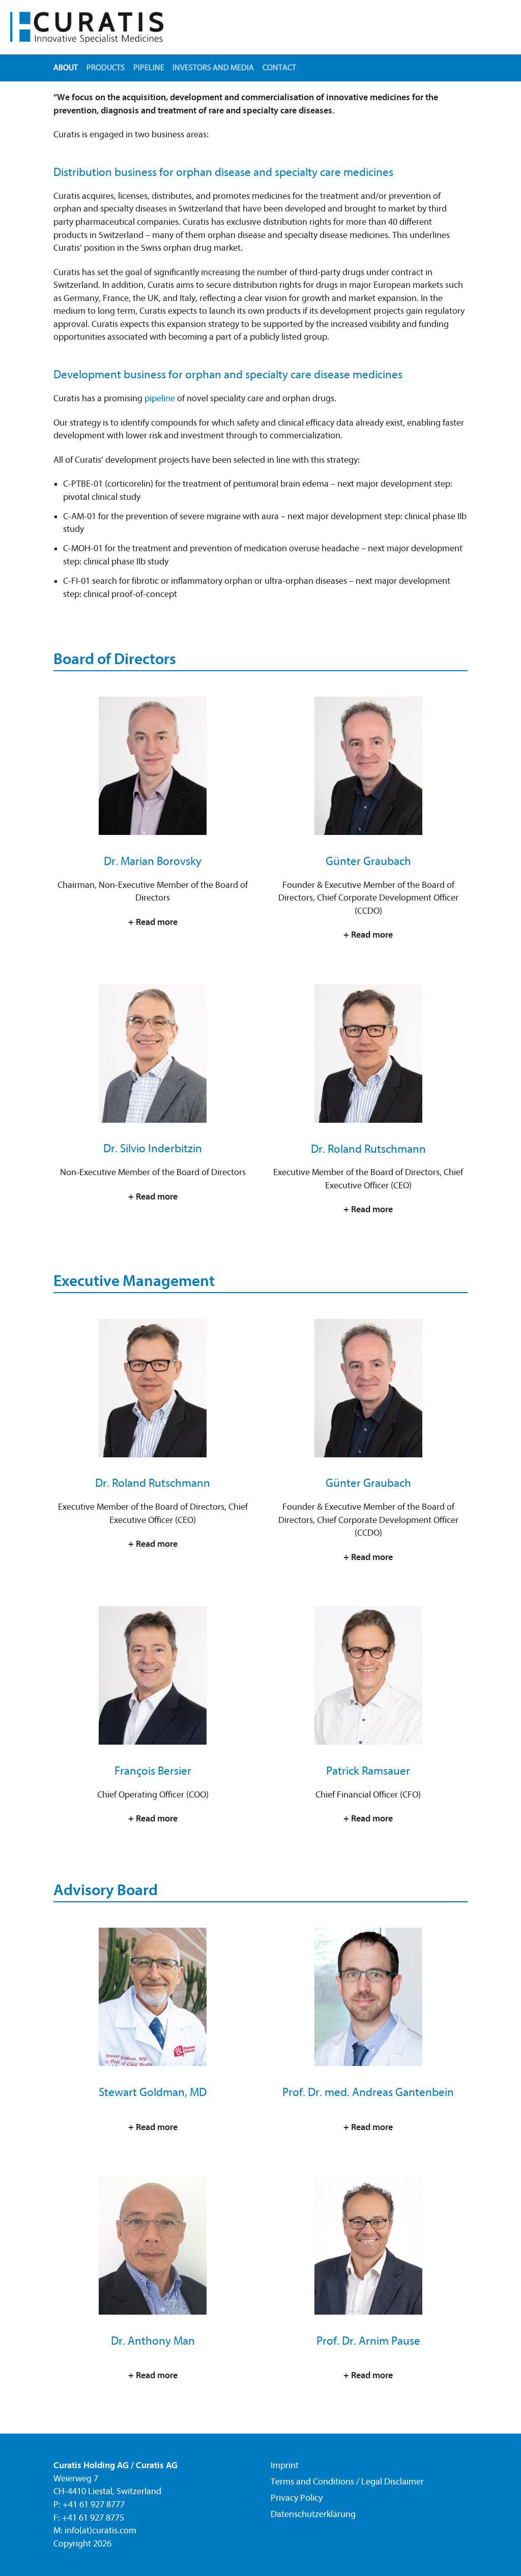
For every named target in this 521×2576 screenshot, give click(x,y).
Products (106, 68)
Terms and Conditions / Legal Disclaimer (347, 2482)
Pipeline (149, 68)
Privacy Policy (297, 2498)
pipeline (160, 398)
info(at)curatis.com (100, 2530)
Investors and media (213, 68)
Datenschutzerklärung (313, 2514)
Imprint (285, 2465)
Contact (279, 68)
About (66, 68)
